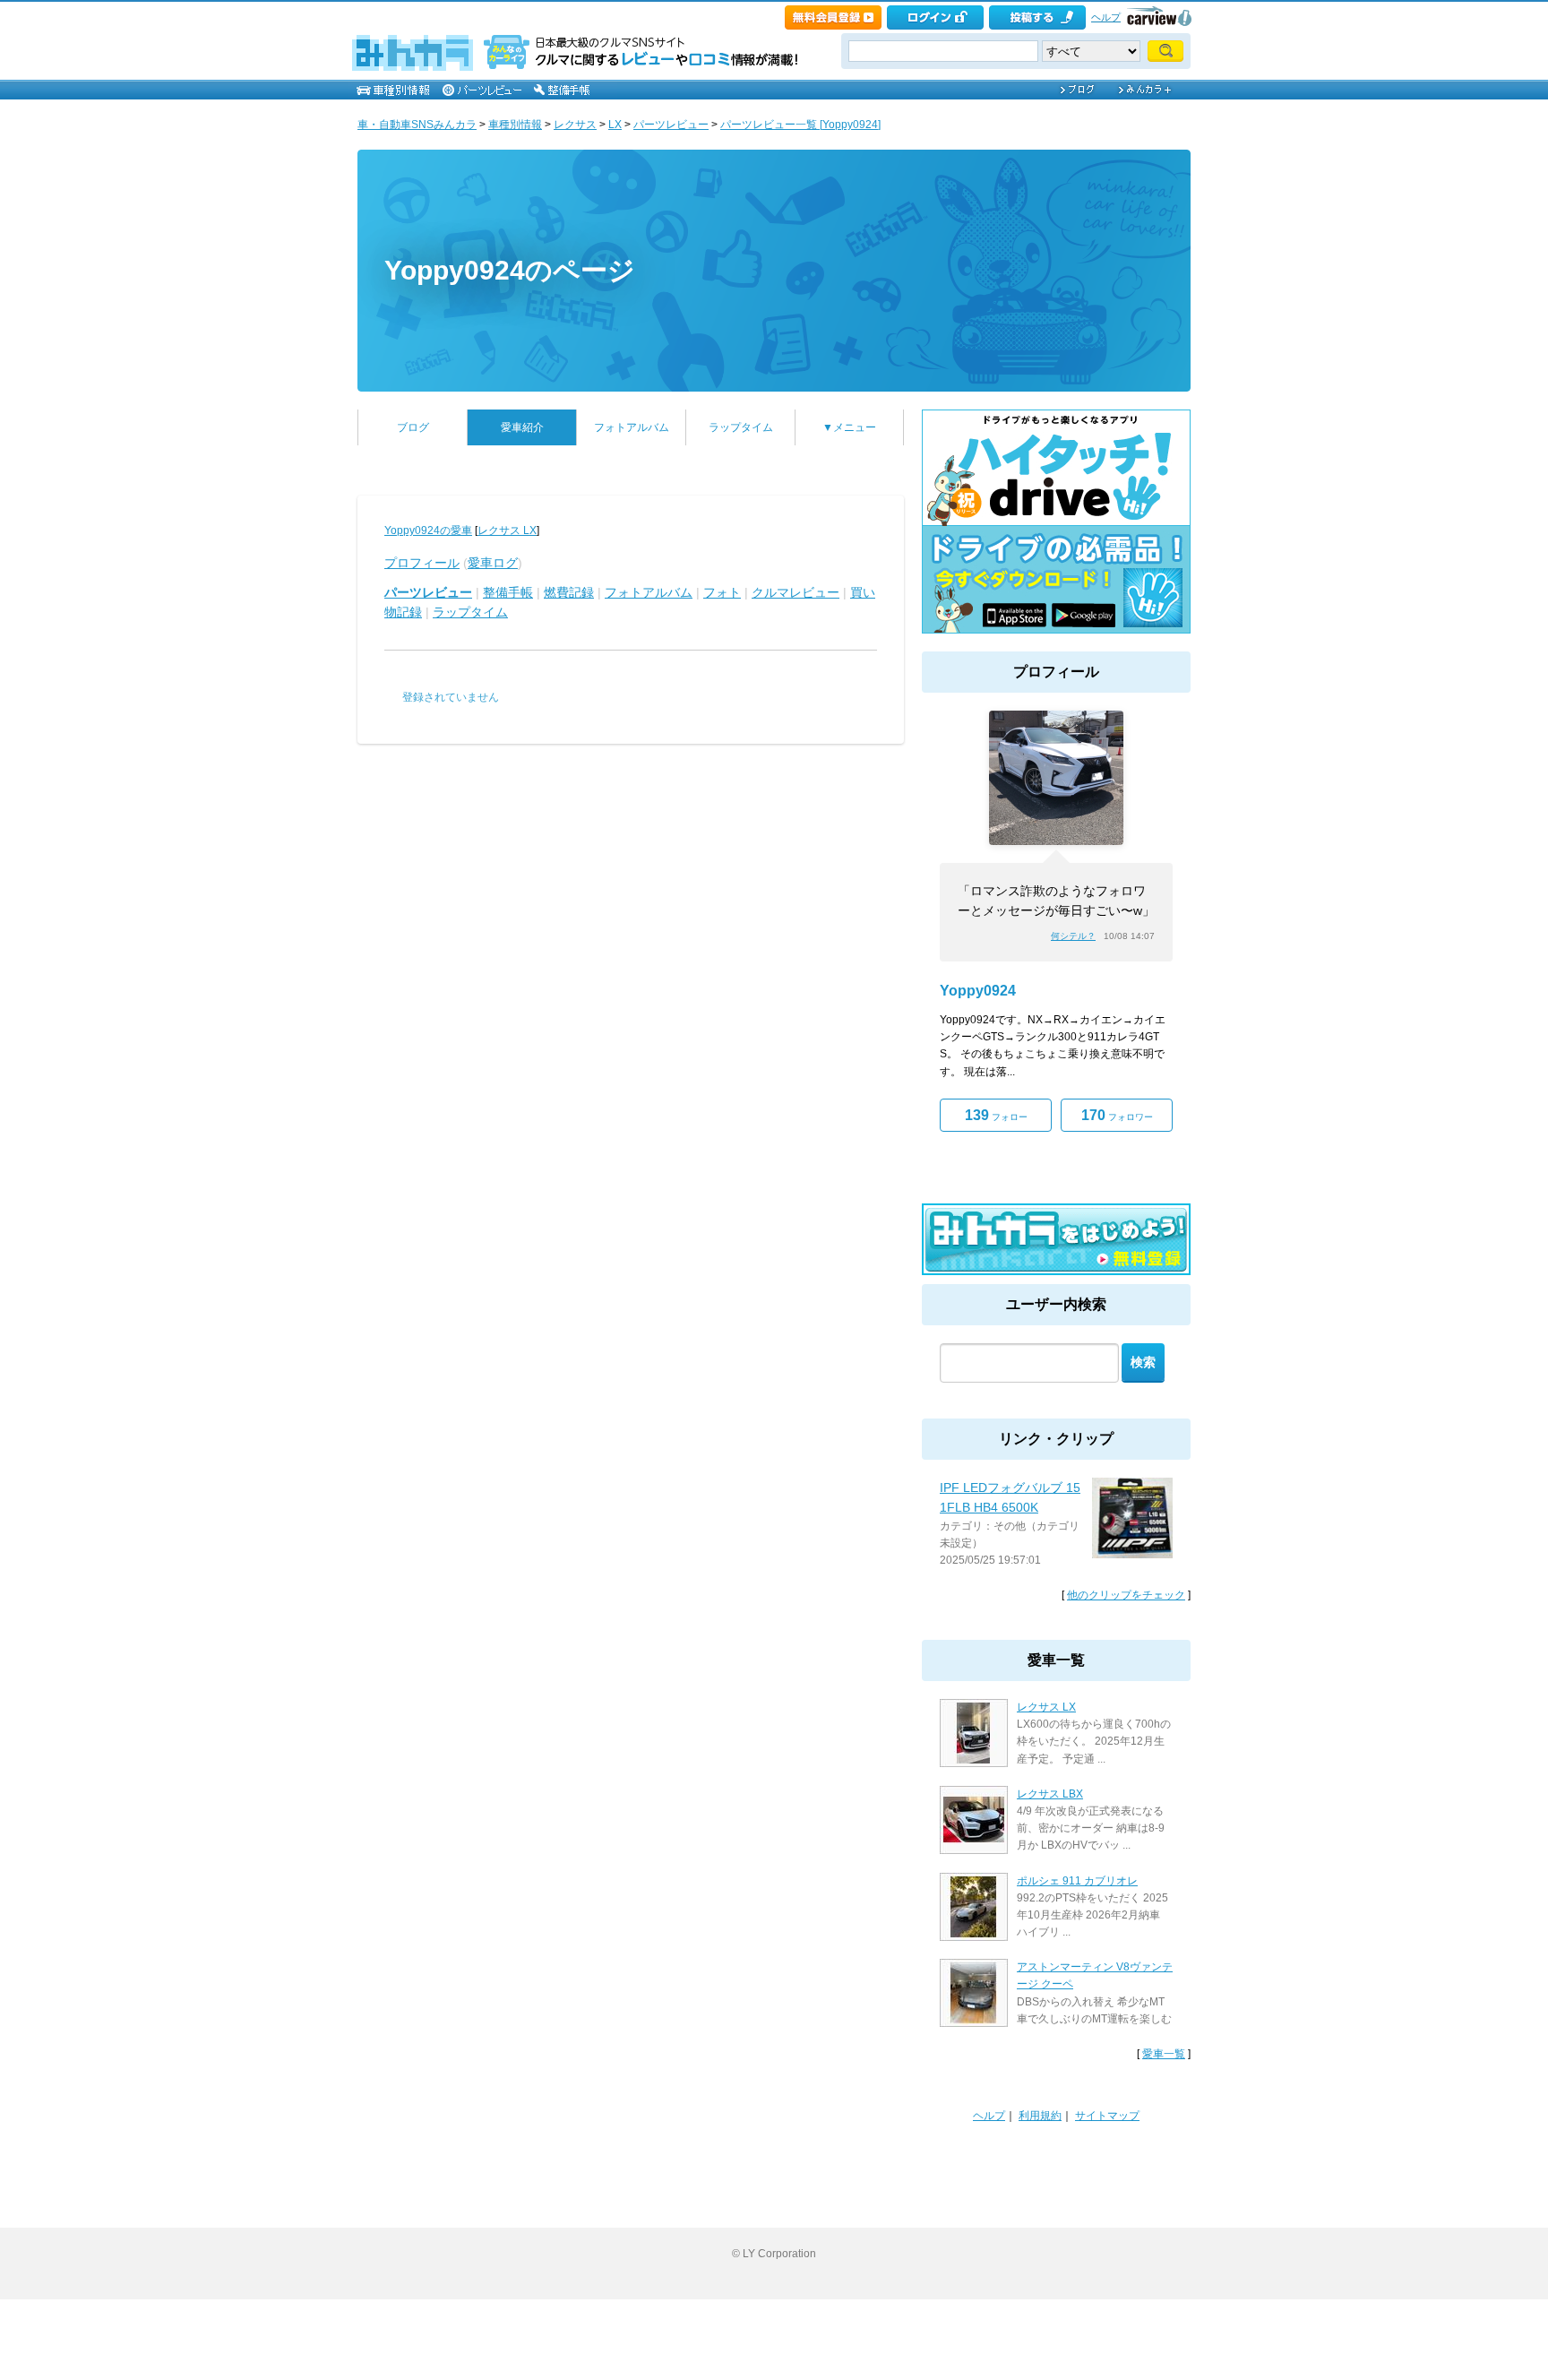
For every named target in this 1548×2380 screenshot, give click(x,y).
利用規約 (1040, 2116)
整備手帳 (508, 592)
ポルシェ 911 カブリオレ (1077, 1881)
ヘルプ (1106, 17)
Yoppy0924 (978, 991)
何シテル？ (1073, 936)
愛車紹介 (522, 427)
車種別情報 (515, 125)
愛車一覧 (1164, 2054)
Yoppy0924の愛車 (428, 530)
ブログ (413, 427)
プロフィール (422, 563)
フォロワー (1117, 1115)
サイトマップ (1107, 2116)
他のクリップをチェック (1126, 1595)
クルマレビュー (795, 592)
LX (615, 125)
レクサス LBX (1050, 1794)
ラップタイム (741, 427)
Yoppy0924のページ (510, 270)
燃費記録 (569, 592)
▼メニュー (849, 427)
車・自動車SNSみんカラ (417, 125)
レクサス (575, 125)
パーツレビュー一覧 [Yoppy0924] (800, 125)
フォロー (996, 1115)
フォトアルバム (632, 427)
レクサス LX (507, 530)
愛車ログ (493, 563)
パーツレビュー (671, 125)
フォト (722, 592)
